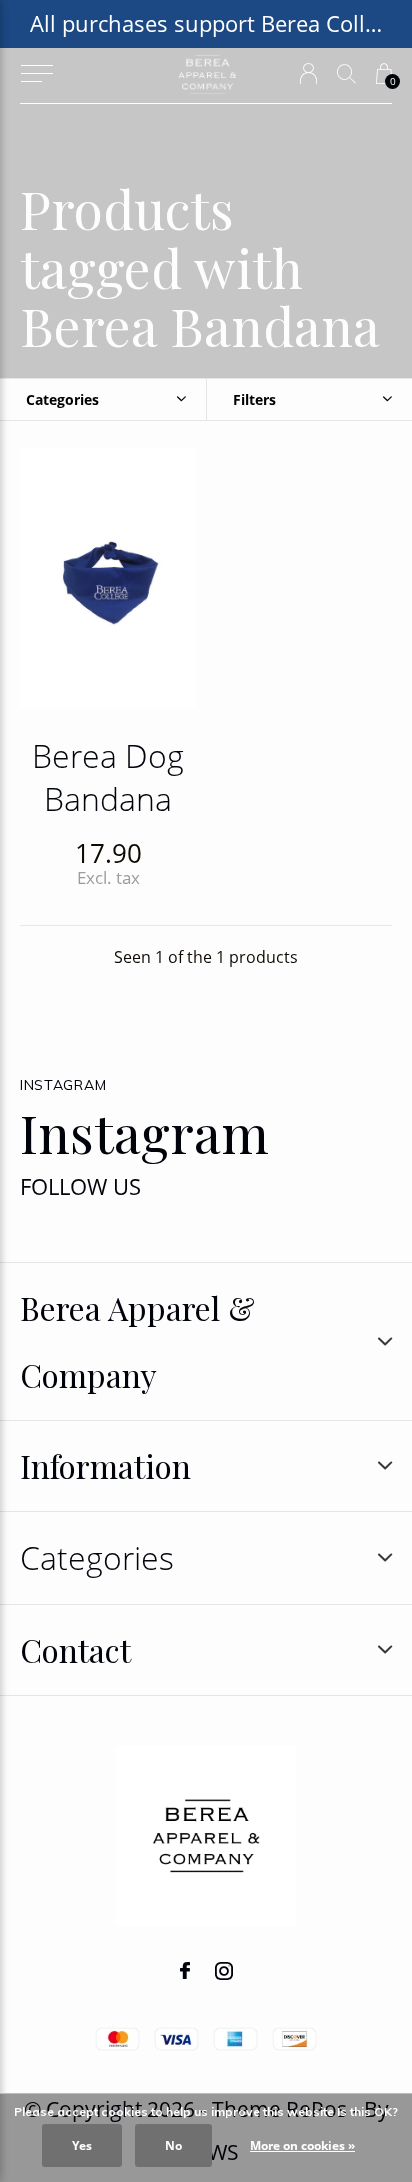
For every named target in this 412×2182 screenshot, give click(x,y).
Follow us (80, 1186)
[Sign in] (308, 73)
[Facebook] (185, 1971)
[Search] (346, 73)
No (173, 2145)
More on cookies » (302, 2145)
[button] (36, 74)
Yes (82, 2145)
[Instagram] (224, 1971)
